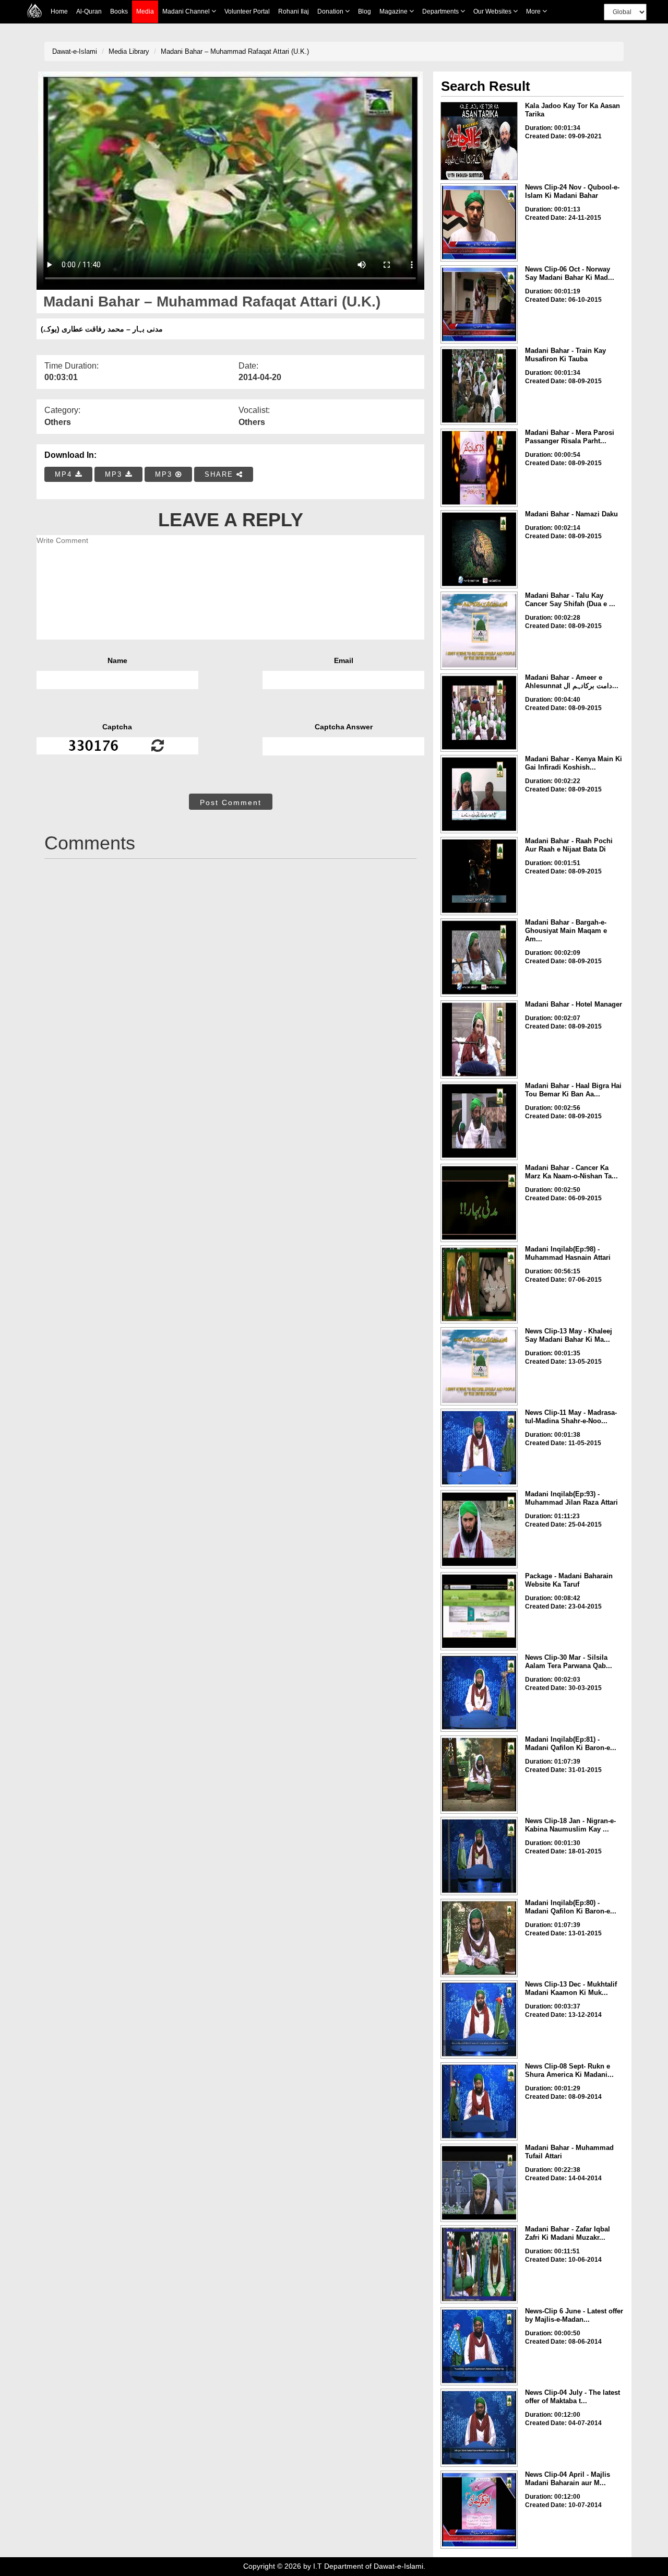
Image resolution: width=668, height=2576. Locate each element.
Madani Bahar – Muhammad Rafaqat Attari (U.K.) (235, 51)
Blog (365, 11)
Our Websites (493, 11)
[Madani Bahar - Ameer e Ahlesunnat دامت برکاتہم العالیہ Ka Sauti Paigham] (479, 713)
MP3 (115, 474)
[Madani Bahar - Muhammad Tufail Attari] (479, 2183)
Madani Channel (187, 11)
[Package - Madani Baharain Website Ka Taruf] (479, 1611)
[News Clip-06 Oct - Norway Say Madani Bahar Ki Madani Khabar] (479, 304)
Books (119, 11)
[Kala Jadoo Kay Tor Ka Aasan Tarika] (479, 141)
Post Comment (231, 802)
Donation (331, 11)
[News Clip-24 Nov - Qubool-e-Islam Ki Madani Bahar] (479, 222)
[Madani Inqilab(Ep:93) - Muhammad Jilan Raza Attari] (479, 1529)
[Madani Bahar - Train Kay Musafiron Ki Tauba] (479, 386)
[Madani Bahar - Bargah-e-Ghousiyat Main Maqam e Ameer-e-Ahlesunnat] (479, 958)
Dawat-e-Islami (75, 51)
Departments (441, 11)
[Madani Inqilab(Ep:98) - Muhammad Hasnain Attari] (479, 1284)
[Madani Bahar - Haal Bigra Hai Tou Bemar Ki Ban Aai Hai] (479, 1121)
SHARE (220, 474)
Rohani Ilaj (294, 11)
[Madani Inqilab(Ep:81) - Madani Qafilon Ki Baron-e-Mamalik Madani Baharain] (479, 1775)
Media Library (129, 51)
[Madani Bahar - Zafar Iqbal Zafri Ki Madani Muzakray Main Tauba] (479, 2264)
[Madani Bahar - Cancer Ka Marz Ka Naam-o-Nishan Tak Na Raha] (479, 1203)
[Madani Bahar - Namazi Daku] (479, 549)
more (534, 11)
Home (59, 11)
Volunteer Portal (247, 11)
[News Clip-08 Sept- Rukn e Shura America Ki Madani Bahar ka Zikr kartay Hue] (479, 2101)
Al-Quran (89, 11)
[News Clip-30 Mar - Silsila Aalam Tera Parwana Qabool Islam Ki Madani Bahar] (479, 1693)
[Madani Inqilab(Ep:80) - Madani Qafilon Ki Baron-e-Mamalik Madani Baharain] (479, 1938)
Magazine (394, 11)
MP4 (65, 474)
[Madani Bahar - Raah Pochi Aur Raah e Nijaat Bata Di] (479, 876)
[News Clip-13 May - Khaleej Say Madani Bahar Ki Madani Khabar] (479, 1366)
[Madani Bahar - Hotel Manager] (479, 1039)
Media (145, 11)
